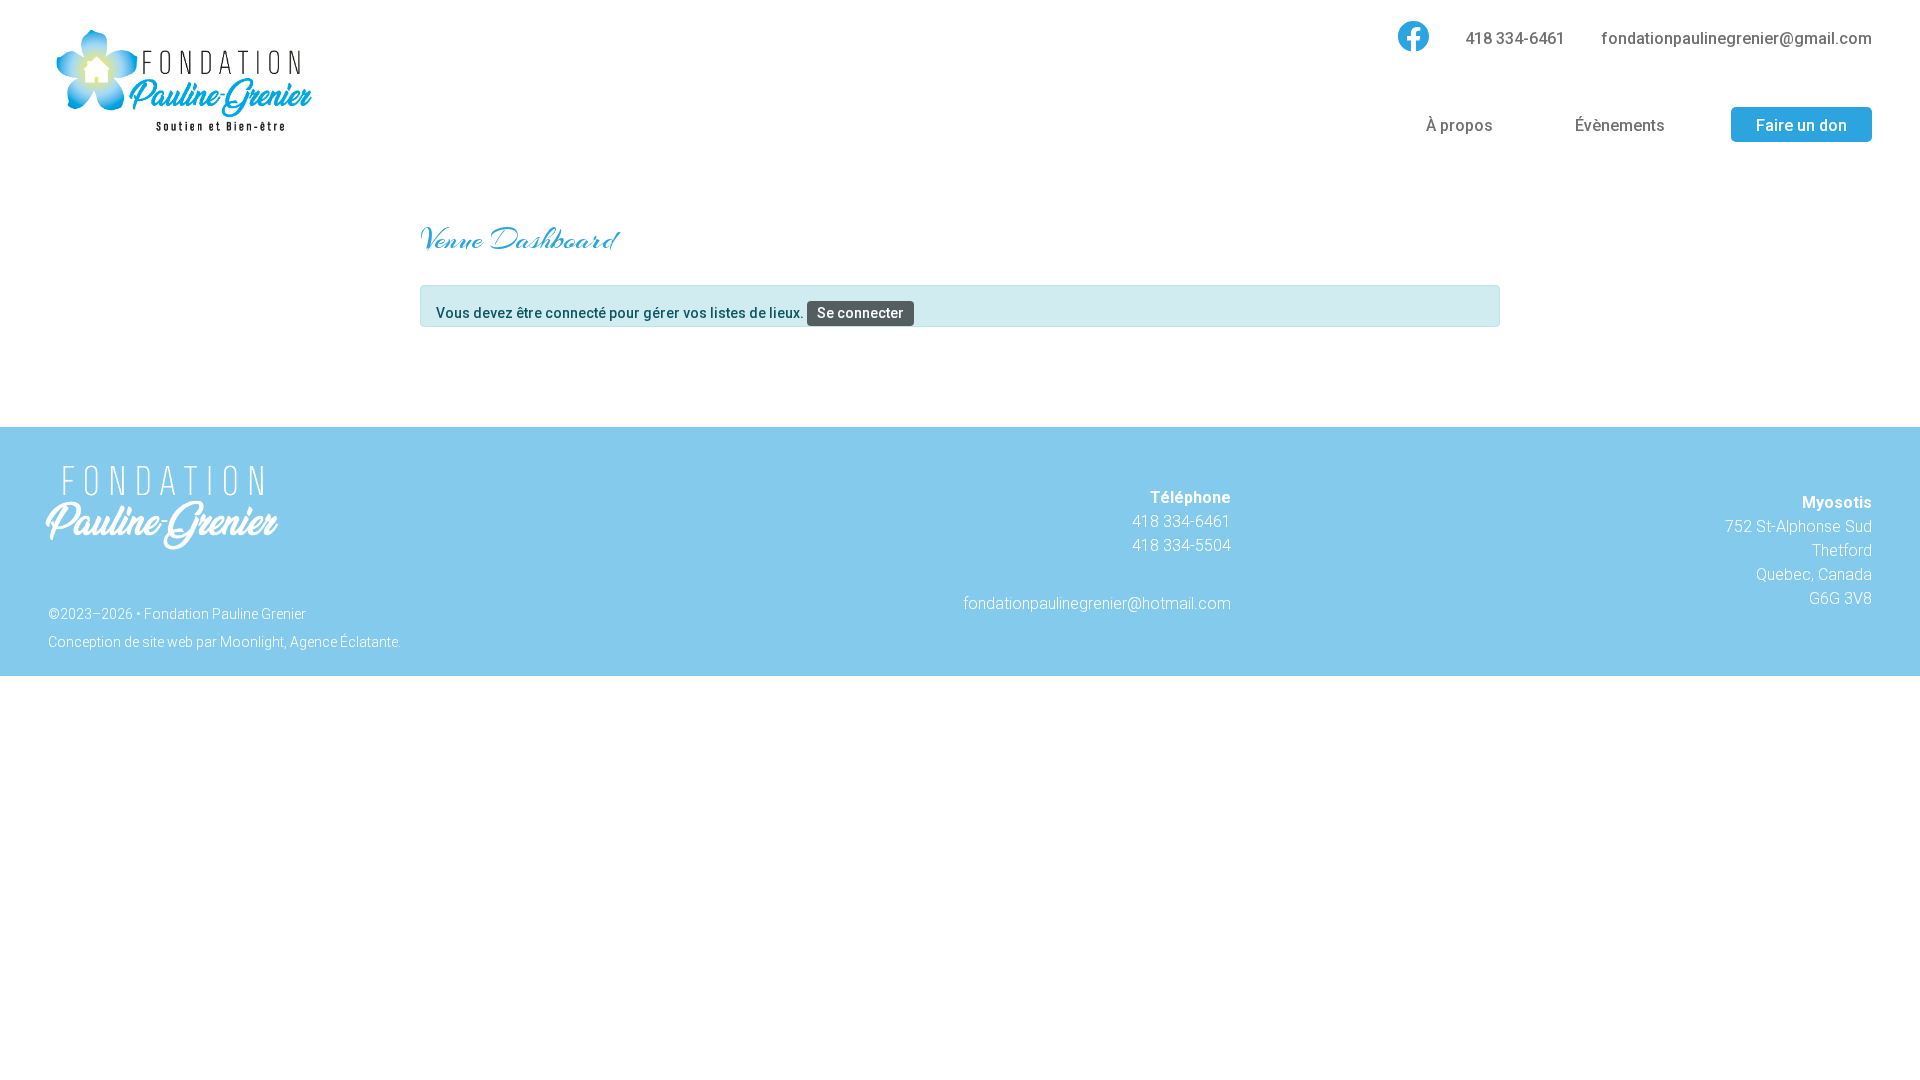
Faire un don (1801, 125)
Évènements (1620, 125)
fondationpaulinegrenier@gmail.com (1736, 38)
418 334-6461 (1515, 38)
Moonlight (252, 642)
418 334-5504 (1181, 545)
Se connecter (860, 313)
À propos (1459, 125)
